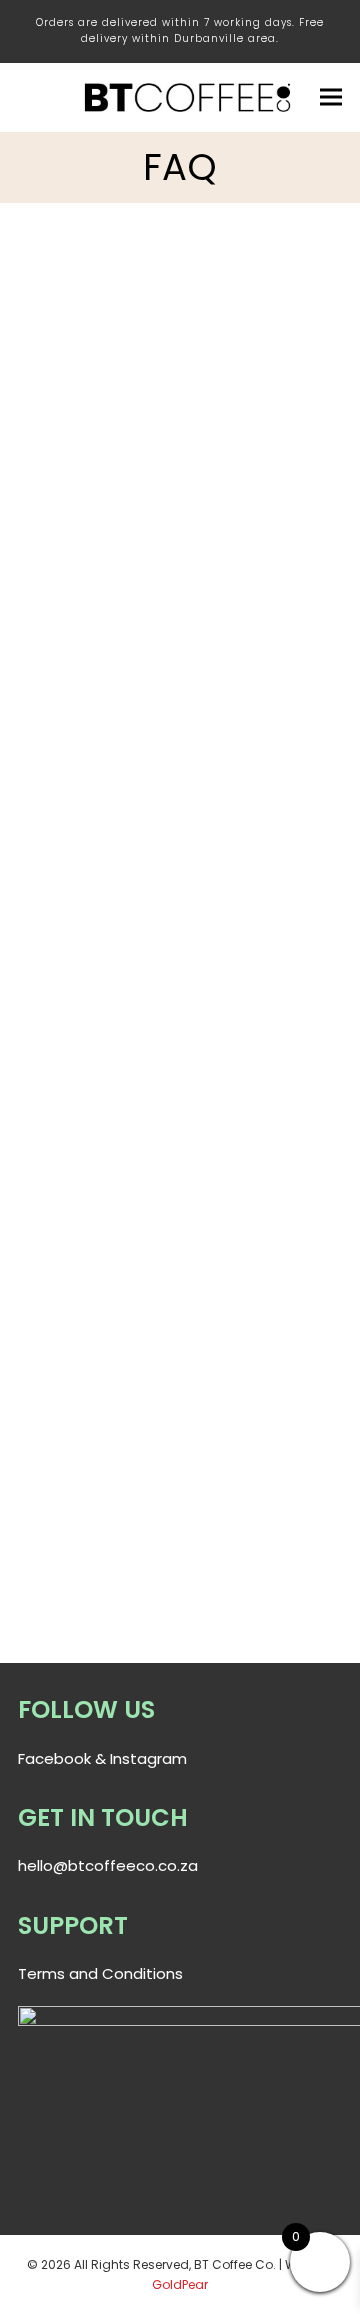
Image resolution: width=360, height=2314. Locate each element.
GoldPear (180, 2284)
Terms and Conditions (100, 1973)
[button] (331, 97)
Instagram (148, 1758)
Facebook (54, 1758)
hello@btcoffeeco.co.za (108, 1865)
